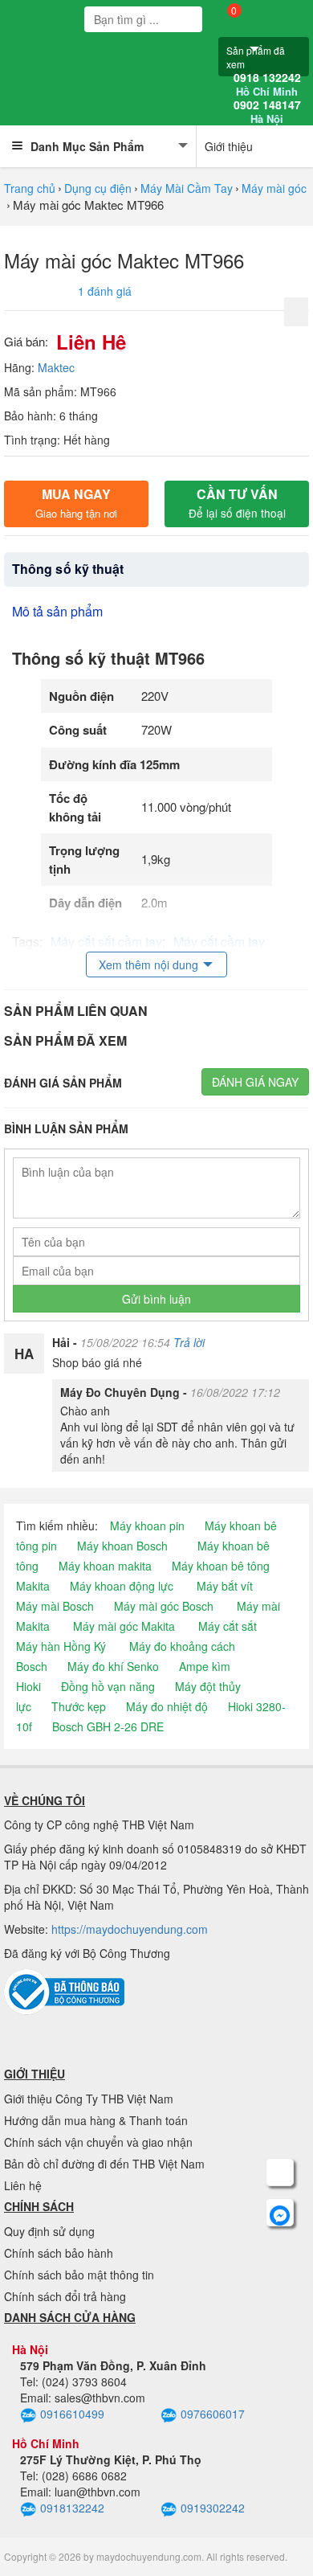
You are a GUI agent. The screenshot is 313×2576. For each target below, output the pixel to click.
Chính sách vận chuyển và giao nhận (98, 2142)
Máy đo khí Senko (113, 1666)
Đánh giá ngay (255, 1082)
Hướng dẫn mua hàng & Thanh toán (96, 2120)
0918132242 (72, 2508)
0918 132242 (267, 84)
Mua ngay (76, 503)
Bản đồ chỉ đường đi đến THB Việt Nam (104, 2164)
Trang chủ (30, 188)
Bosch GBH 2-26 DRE (108, 1726)
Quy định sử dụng (49, 2231)
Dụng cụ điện (98, 188)
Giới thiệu (229, 146)
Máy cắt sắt (228, 1626)
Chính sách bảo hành (59, 2253)
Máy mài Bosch (55, 1606)
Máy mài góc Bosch (164, 1606)
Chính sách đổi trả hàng (65, 2296)
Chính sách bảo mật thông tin (79, 2275)
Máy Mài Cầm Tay (187, 188)
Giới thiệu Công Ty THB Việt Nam (89, 2099)
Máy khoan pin (147, 1526)
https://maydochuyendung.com (130, 1929)
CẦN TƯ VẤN (237, 503)
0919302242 (213, 2508)
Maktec (56, 367)
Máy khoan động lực (122, 1586)
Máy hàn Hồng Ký (61, 1646)
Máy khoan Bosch (122, 1546)
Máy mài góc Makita (124, 1626)
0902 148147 (267, 112)
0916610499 (72, 2414)
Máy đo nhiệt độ (167, 1706)
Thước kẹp (79, 1706)
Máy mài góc (274, 188)
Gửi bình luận (156, 1299)
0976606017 (213, 2414)
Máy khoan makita (105, 1566)
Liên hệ (23, 2185)
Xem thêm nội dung (148, 964)
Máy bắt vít (225, 1586)
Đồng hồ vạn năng (108, 1686)
